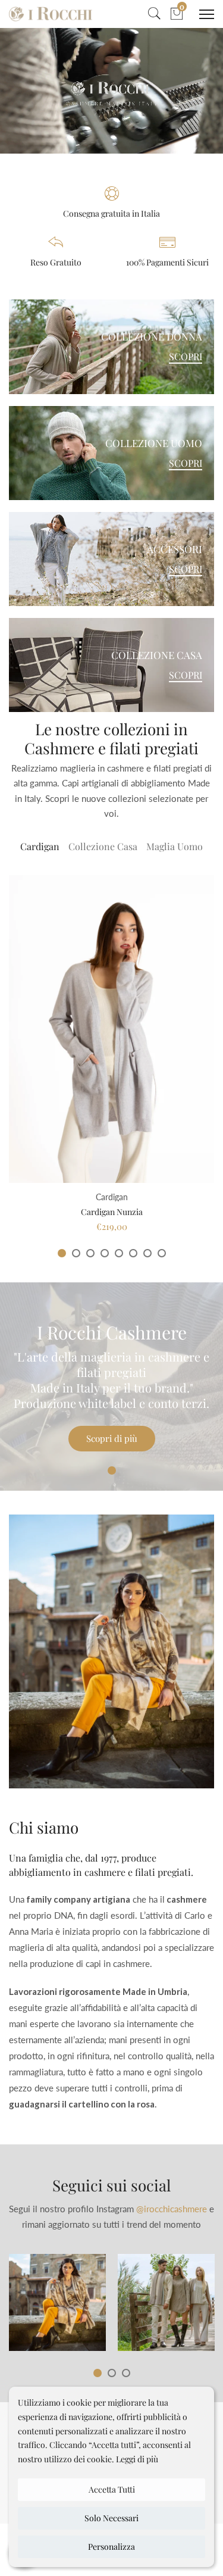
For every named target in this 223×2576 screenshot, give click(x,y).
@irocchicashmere (172, 2209)
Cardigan (40, 846)
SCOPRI (186, 357)
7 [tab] (147, 1253)
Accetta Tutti (112, 2489)
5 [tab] (119, 1253)
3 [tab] (90, 1253)
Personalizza (111, 2547)
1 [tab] (62, 1253)
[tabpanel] (111, 1053)
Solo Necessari (111, 2518)
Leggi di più (137, 2459)
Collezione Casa (103, 846)
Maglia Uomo (175, 846)
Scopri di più (112, 1438)
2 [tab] (76, 1253)
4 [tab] (105, 1253)
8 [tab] (162, 1253)
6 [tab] (133, 1253)
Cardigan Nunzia (112, 1212)
